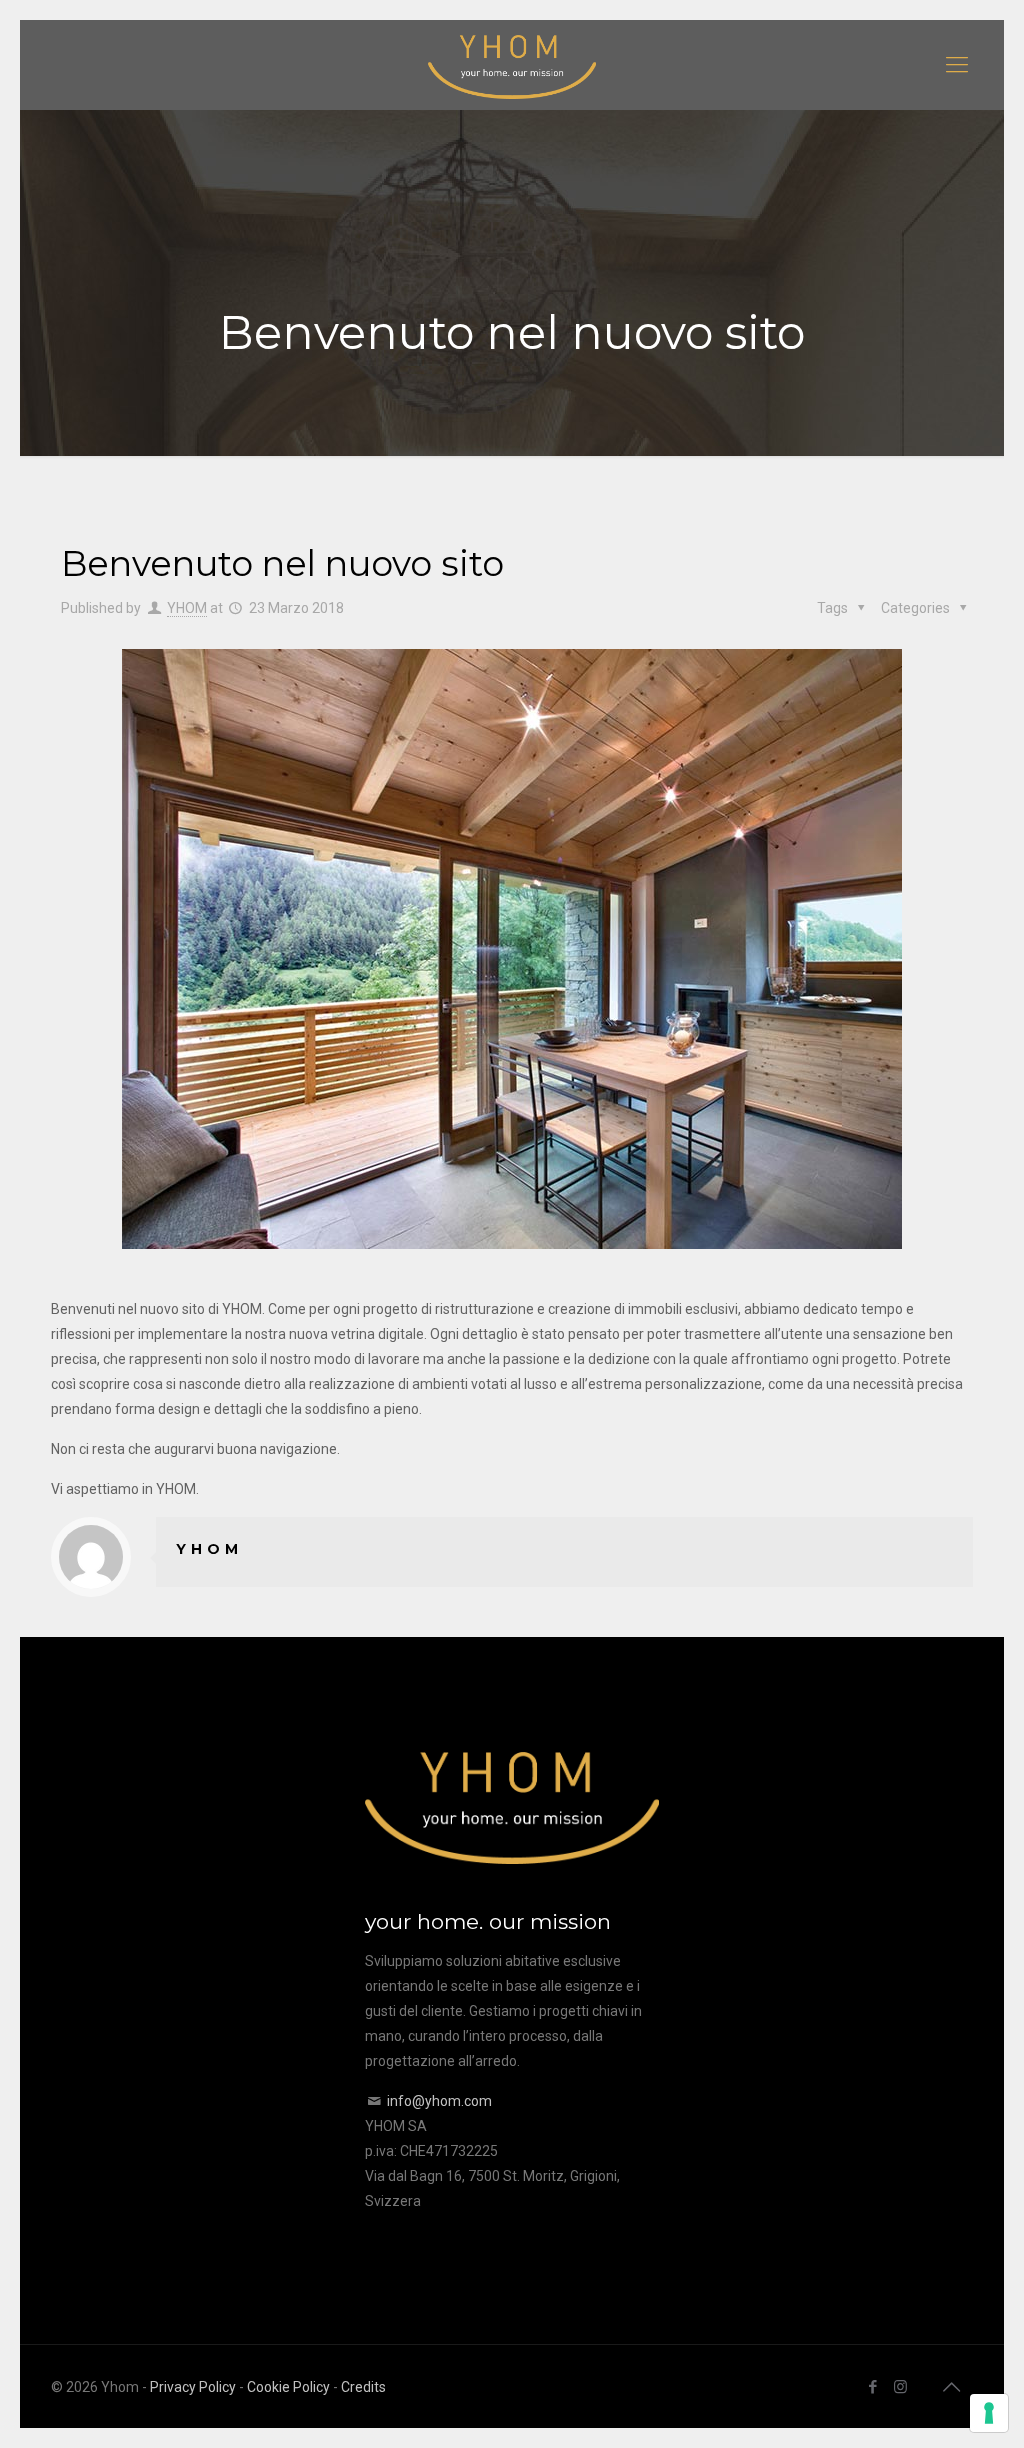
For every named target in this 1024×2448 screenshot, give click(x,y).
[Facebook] (873, 2387)
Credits (363, 2387)
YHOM (187, 608)
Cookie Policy (288, 2387)
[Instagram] (900, 2387)
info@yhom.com (439, 2101)
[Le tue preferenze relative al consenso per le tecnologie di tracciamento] (989, 2413)
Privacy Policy (193, 2387)
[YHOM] (512, 65)
